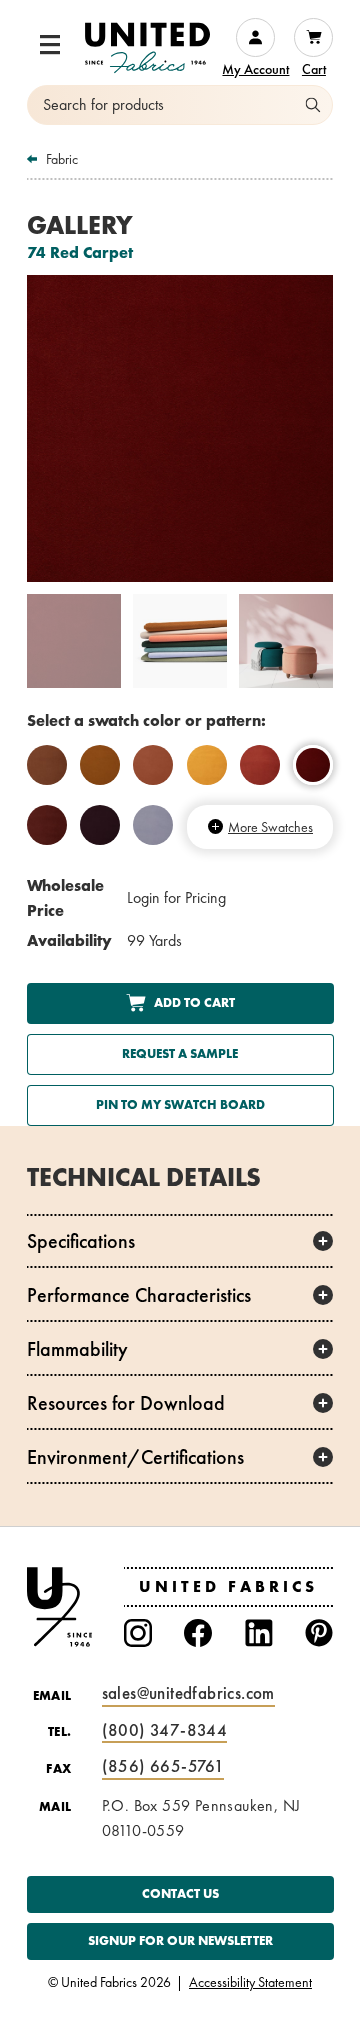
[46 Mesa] (153, 765)
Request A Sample (180, 1053)
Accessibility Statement (250, 1983)
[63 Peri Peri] (153, 825)
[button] (50, 45)
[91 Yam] (100, 765)
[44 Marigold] (207, 765)
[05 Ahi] (260, 765)
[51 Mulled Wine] (47, 825)
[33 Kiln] (47, 765)
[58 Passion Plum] (100, 825)
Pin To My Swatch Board (179, 1104)
